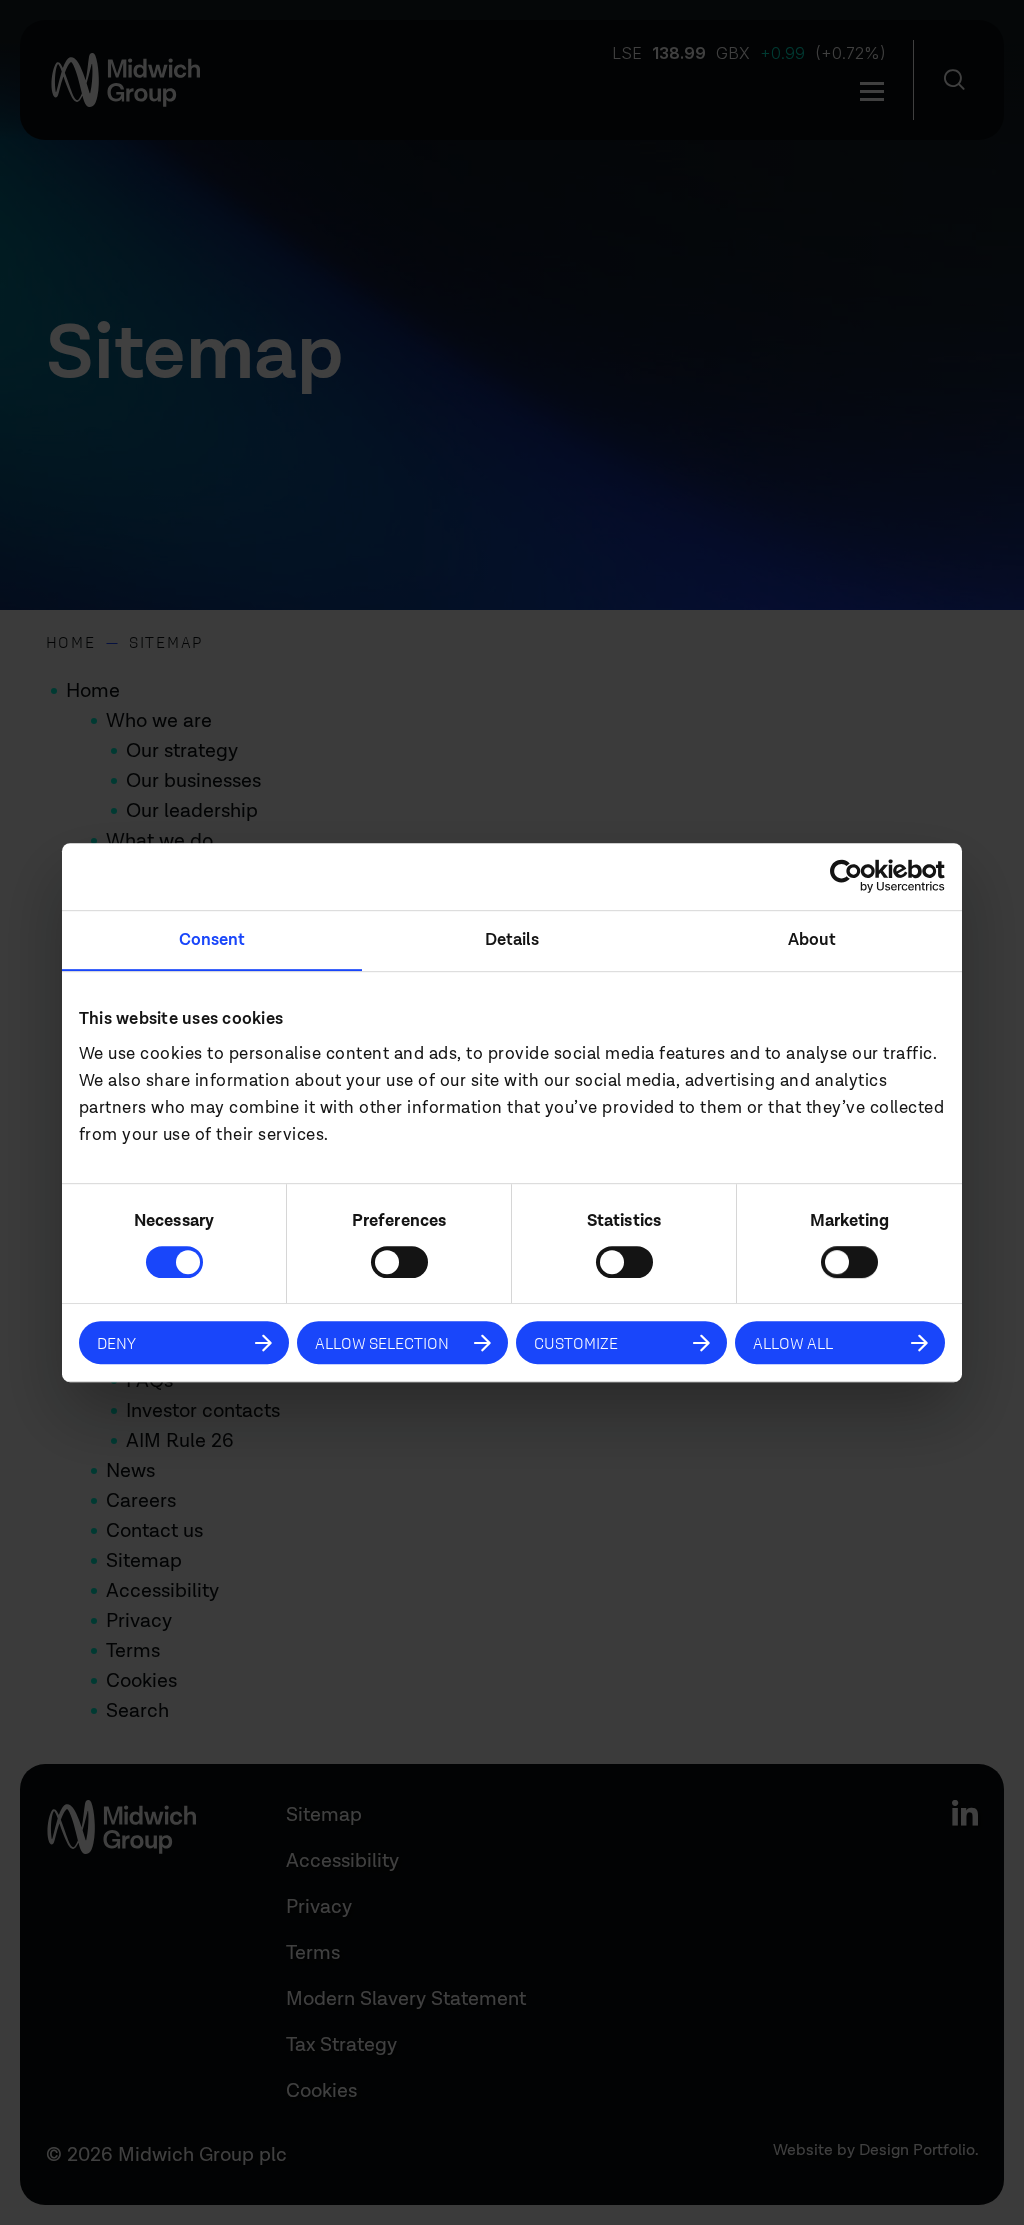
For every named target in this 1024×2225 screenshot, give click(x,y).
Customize (576, 1342)
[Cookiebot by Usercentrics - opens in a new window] (857, 877)
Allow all (793, 1342)
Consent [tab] (212, 940)
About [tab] (812, 940)
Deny (116, 1342)
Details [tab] (512, 940)
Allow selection (382, 1342)
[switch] (399, 1262)
